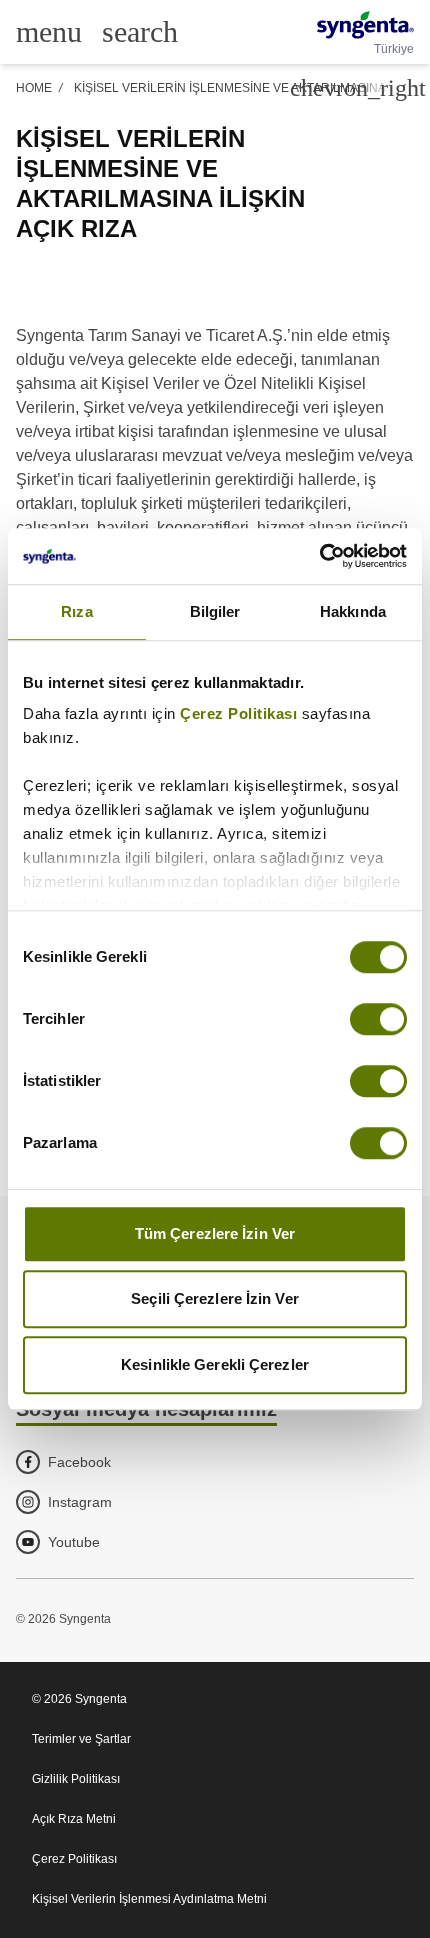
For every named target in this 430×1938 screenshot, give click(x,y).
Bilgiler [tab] (215, 611)
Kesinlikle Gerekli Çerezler (215, 1364)
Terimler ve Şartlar (81, 1739)
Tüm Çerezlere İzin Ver (215, 1233)
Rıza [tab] (76, 611)
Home (34, 88)
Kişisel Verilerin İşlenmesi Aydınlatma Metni (149, 1899)
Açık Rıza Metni (74, 1819)
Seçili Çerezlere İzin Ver (215, 1298)
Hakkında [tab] (353, 611)
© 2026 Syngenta (79, 1699)
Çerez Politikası (238, 713)
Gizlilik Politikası (76, 1779)
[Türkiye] (365, 25)
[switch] (378, 1019)
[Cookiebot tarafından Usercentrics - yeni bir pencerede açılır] (319, 556)
